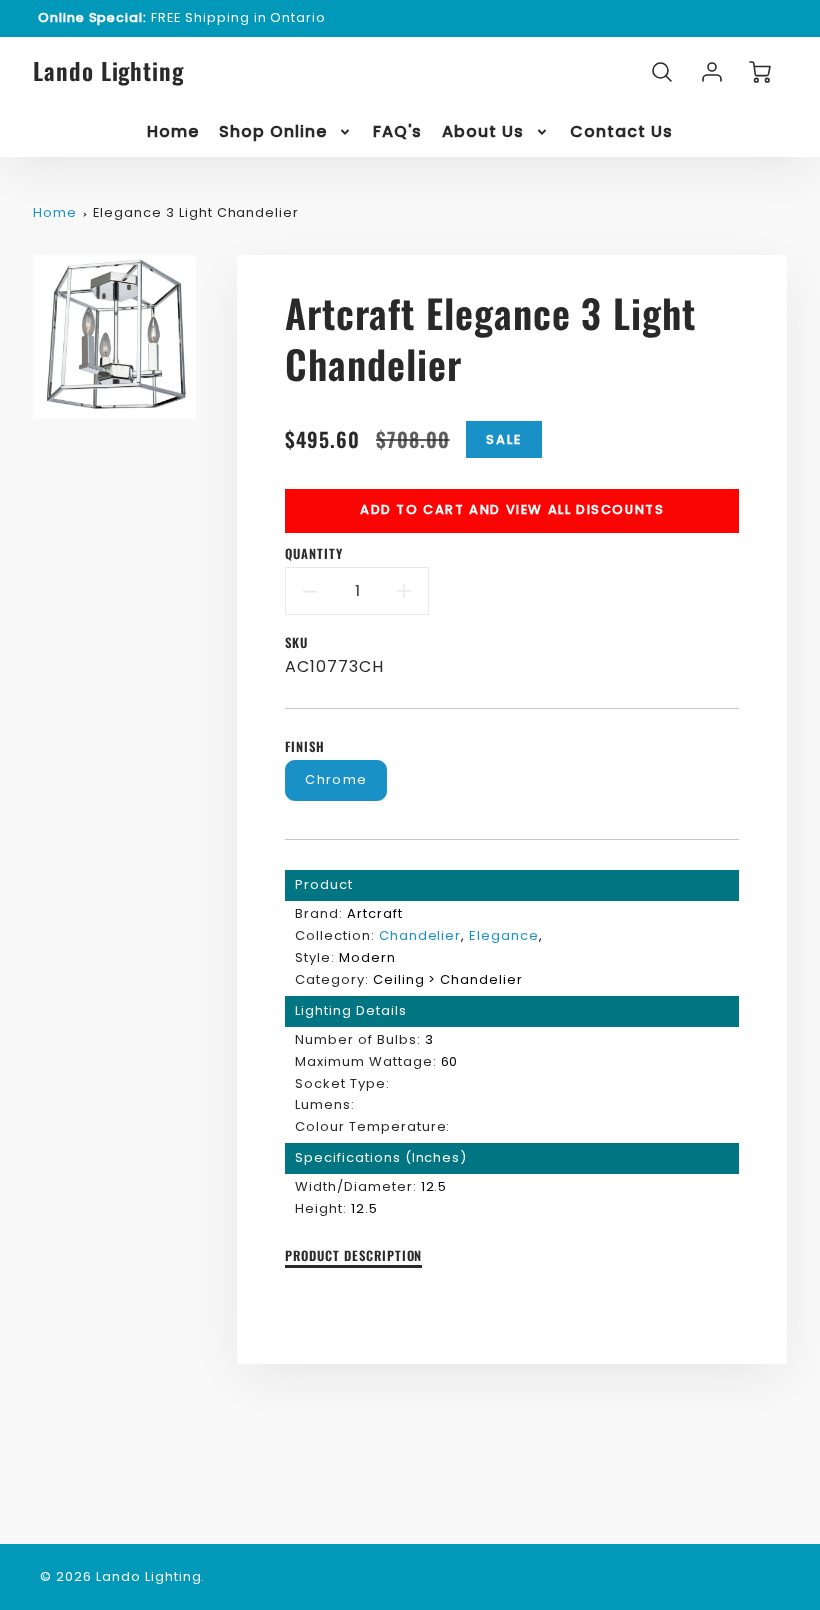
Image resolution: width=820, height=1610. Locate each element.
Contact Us (621, 132)
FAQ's (398, 132)
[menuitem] (173, 132)
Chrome (336, 779)
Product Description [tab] (353, 1256)
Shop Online (273, 132)
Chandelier (420, 935)
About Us (483, 132)
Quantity (314, 554)
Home (173, 132)
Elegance (504, 935)
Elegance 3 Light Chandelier (196, 212)
